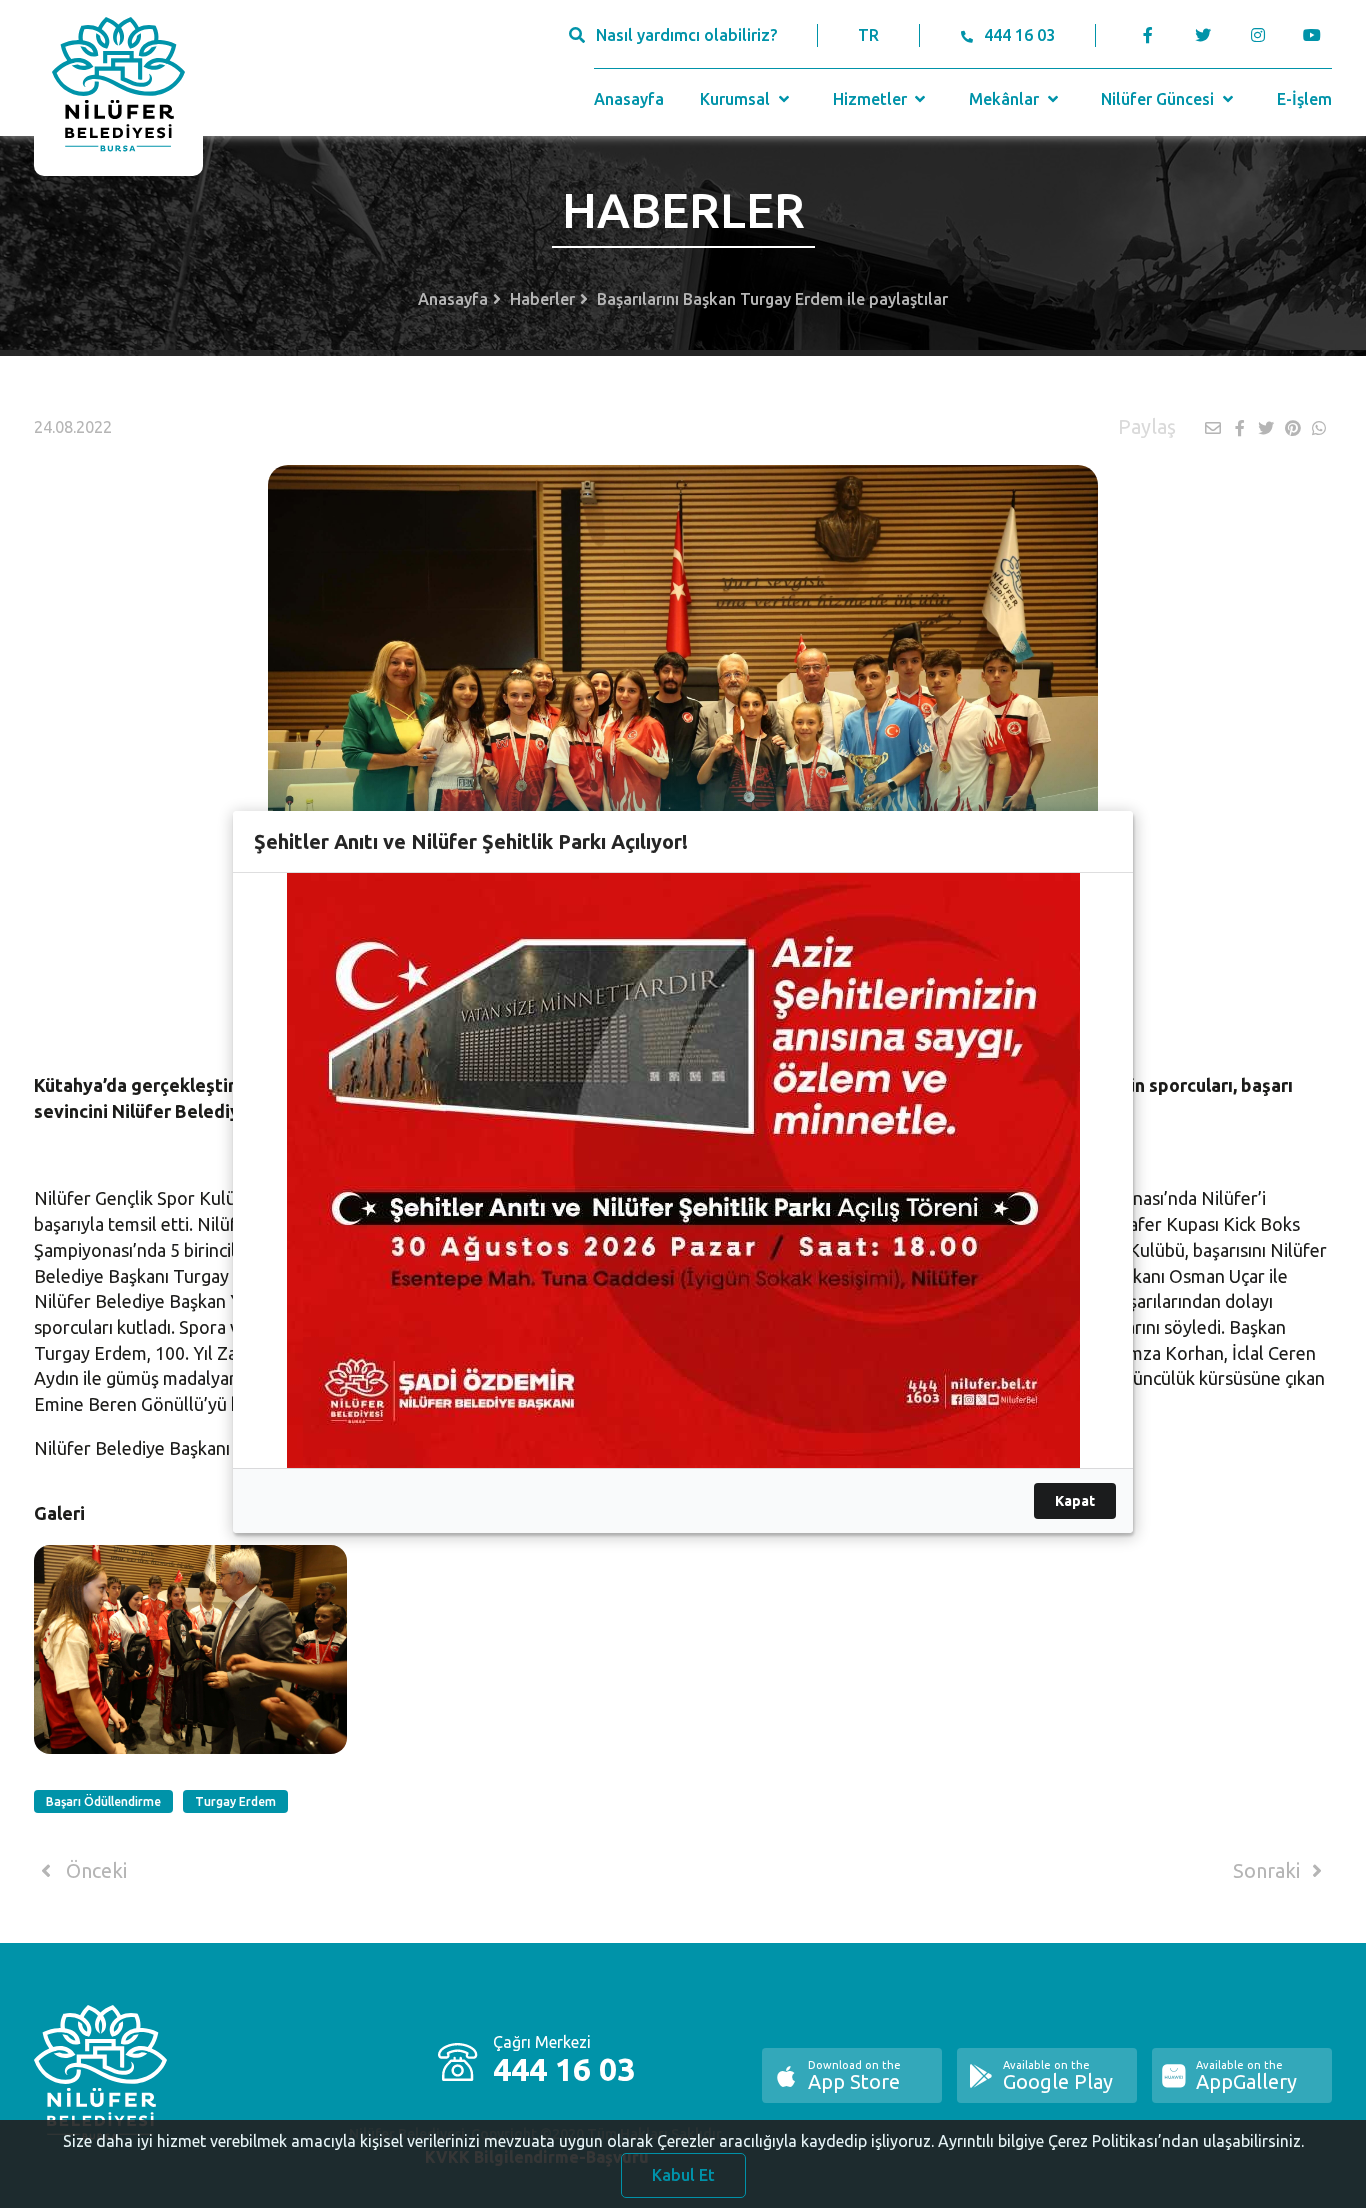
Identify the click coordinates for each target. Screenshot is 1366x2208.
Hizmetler (872, 99)
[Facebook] (1147, 35)
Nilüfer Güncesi (1159, 99)
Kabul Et (683, 2175)
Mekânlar (1006, 99)
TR (868, 35)
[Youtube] (1317, 35)
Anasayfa (629, 99)
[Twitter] (1202, 35)
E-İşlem (1304, 99)
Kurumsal (737, 99)
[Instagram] (1257, 35)
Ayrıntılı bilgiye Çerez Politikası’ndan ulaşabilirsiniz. (1121, 2141)
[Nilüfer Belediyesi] (118, 88)
